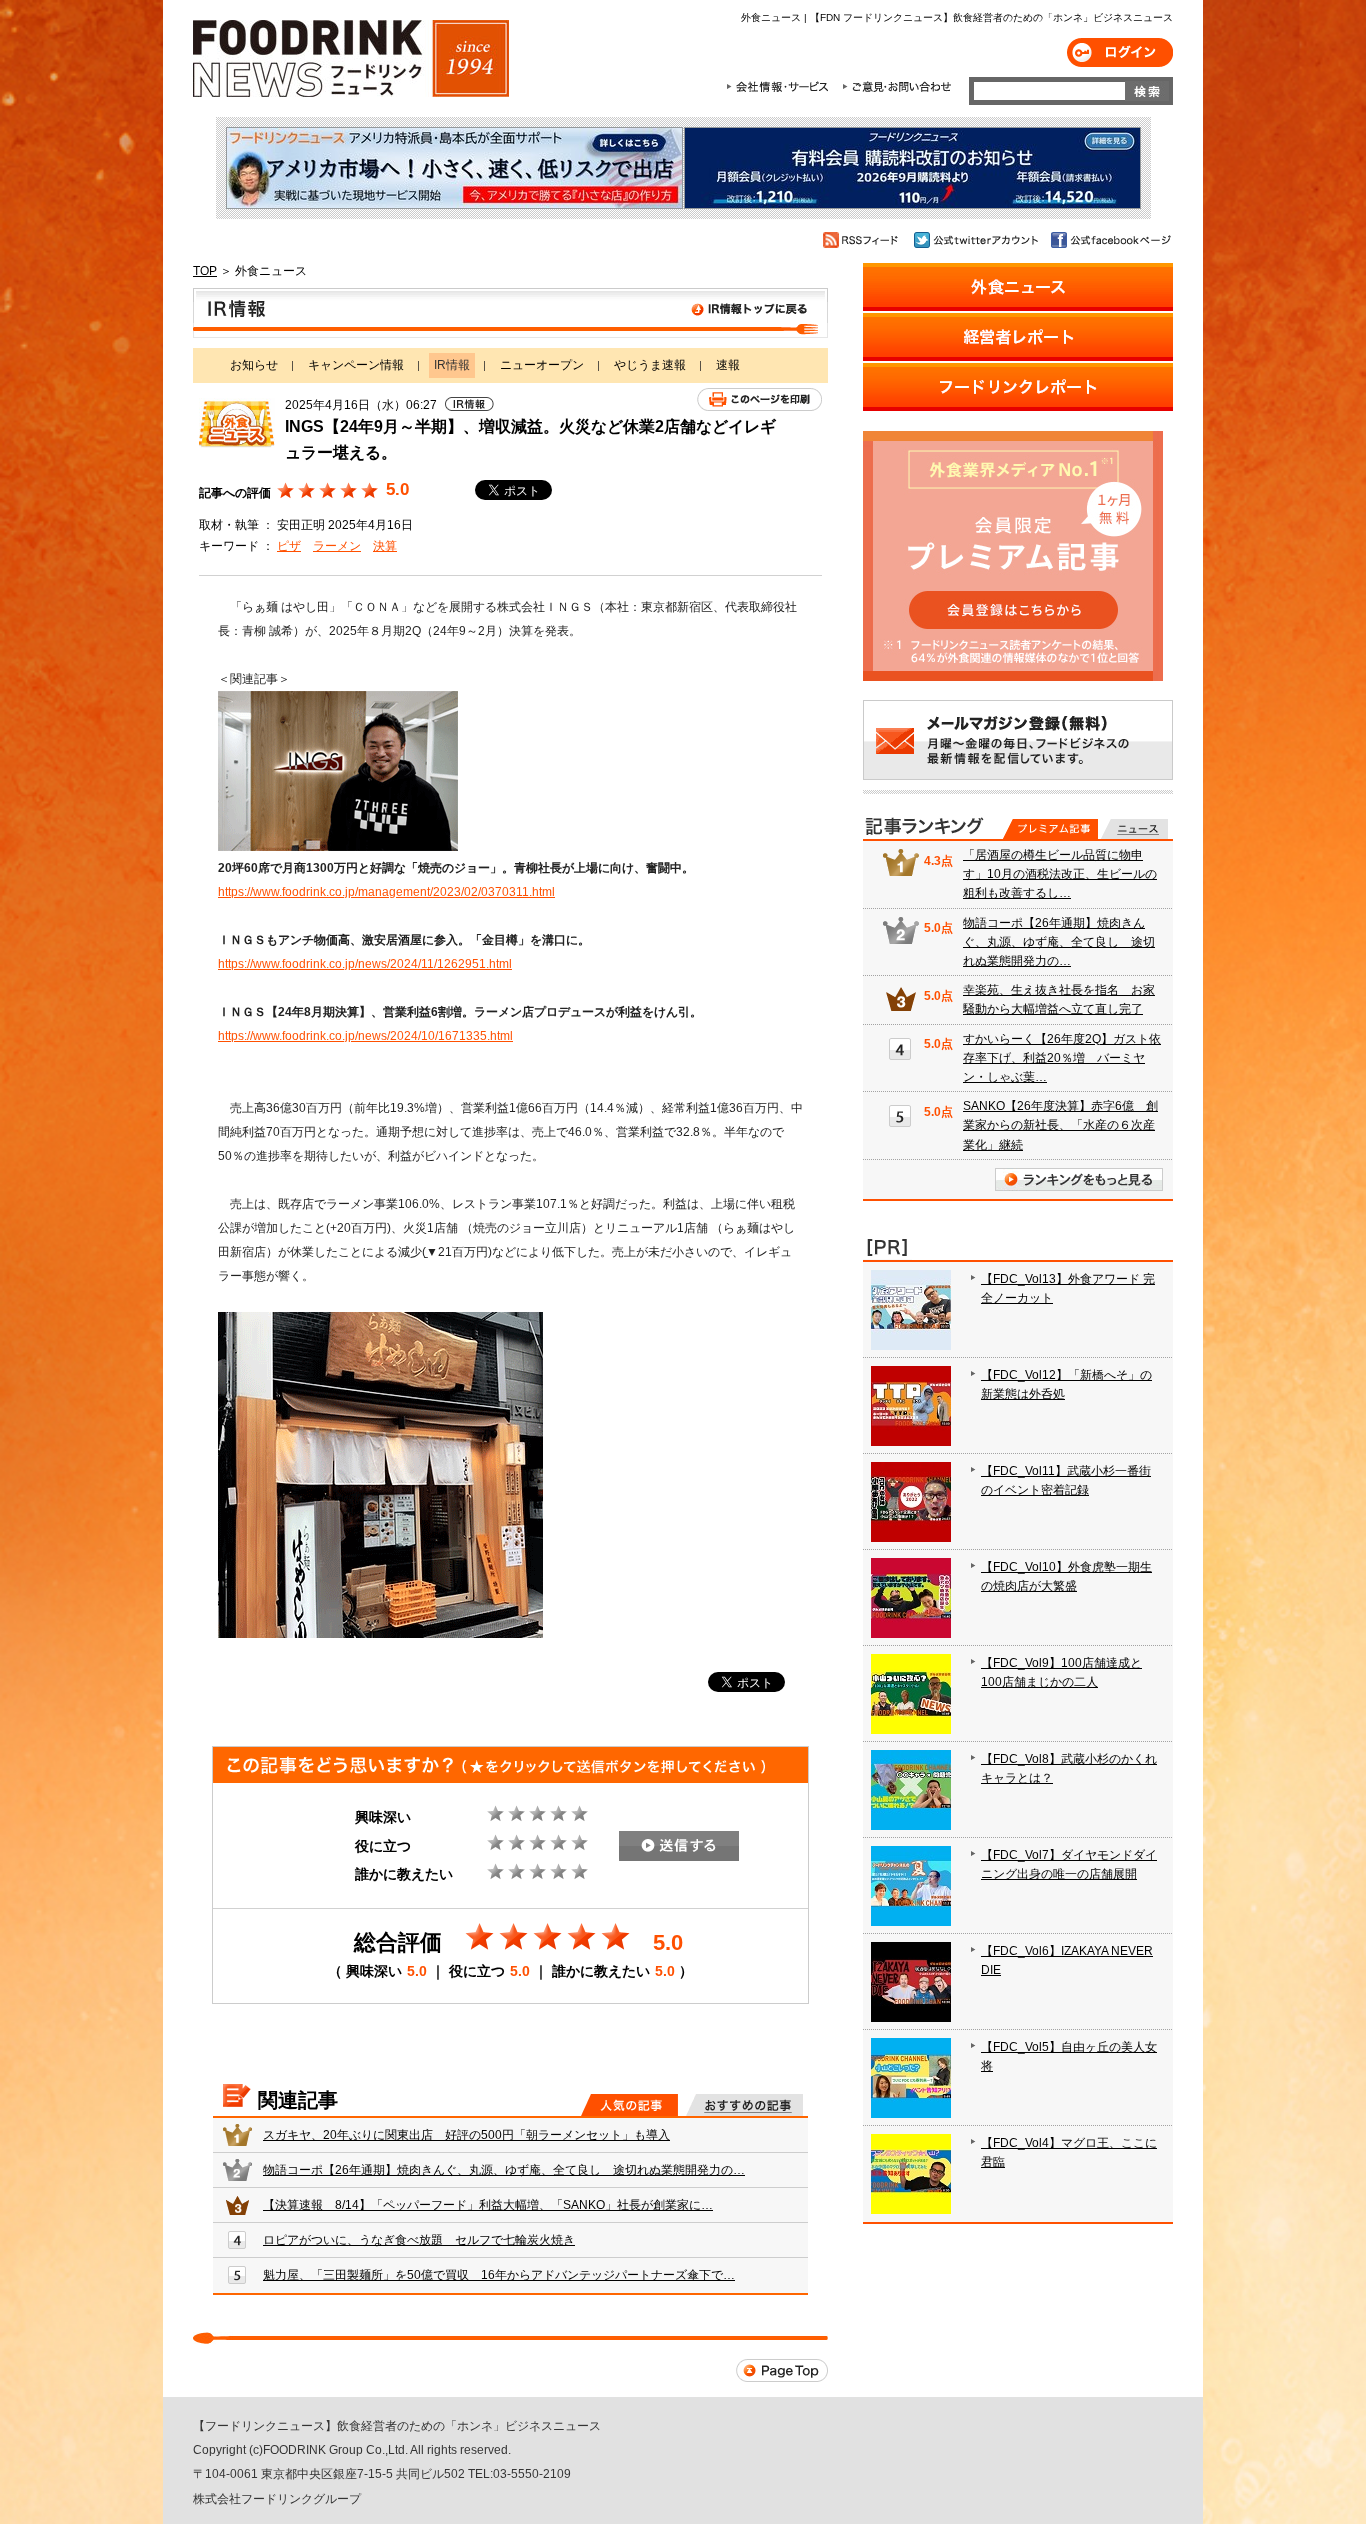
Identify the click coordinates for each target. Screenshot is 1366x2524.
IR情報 (510, 313)
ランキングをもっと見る (1079, 1179)
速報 (728, 365)
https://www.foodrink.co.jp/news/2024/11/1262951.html (365, 964)
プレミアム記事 (1050, 829)
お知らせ (254, 365)
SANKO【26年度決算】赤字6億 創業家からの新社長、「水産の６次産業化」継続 (1060, 1125)
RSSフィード (863, 240)
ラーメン (337, 546)
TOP (205, 271)
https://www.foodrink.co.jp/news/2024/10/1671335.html (365, 1036)
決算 (385, 546)
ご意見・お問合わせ (896, 87)
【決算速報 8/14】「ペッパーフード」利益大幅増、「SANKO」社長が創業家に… (488, 2205)
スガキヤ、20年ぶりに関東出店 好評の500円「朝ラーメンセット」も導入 (466, 2135)
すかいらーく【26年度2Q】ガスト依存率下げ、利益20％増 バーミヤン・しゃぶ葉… (1062, 1058)
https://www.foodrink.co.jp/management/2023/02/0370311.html (386, 892)
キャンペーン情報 (356, 365)
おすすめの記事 (744, 2105)
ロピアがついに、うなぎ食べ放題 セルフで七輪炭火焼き (419, 2240)
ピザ (289, 546)
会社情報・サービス (781, 87)
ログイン (1120, 52)
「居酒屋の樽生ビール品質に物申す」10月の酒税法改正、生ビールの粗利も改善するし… (1060, 874)
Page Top (782, 2370)
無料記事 (1134, 829)
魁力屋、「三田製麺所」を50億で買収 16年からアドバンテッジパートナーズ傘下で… (499, 2275)
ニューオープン (542, 365)
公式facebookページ (1109, 240)
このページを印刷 (759, 399)
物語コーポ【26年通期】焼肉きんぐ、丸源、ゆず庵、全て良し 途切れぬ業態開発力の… (504, 2170)
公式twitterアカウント (977, 240)
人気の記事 (629, 2105)
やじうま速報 (650, 365)
